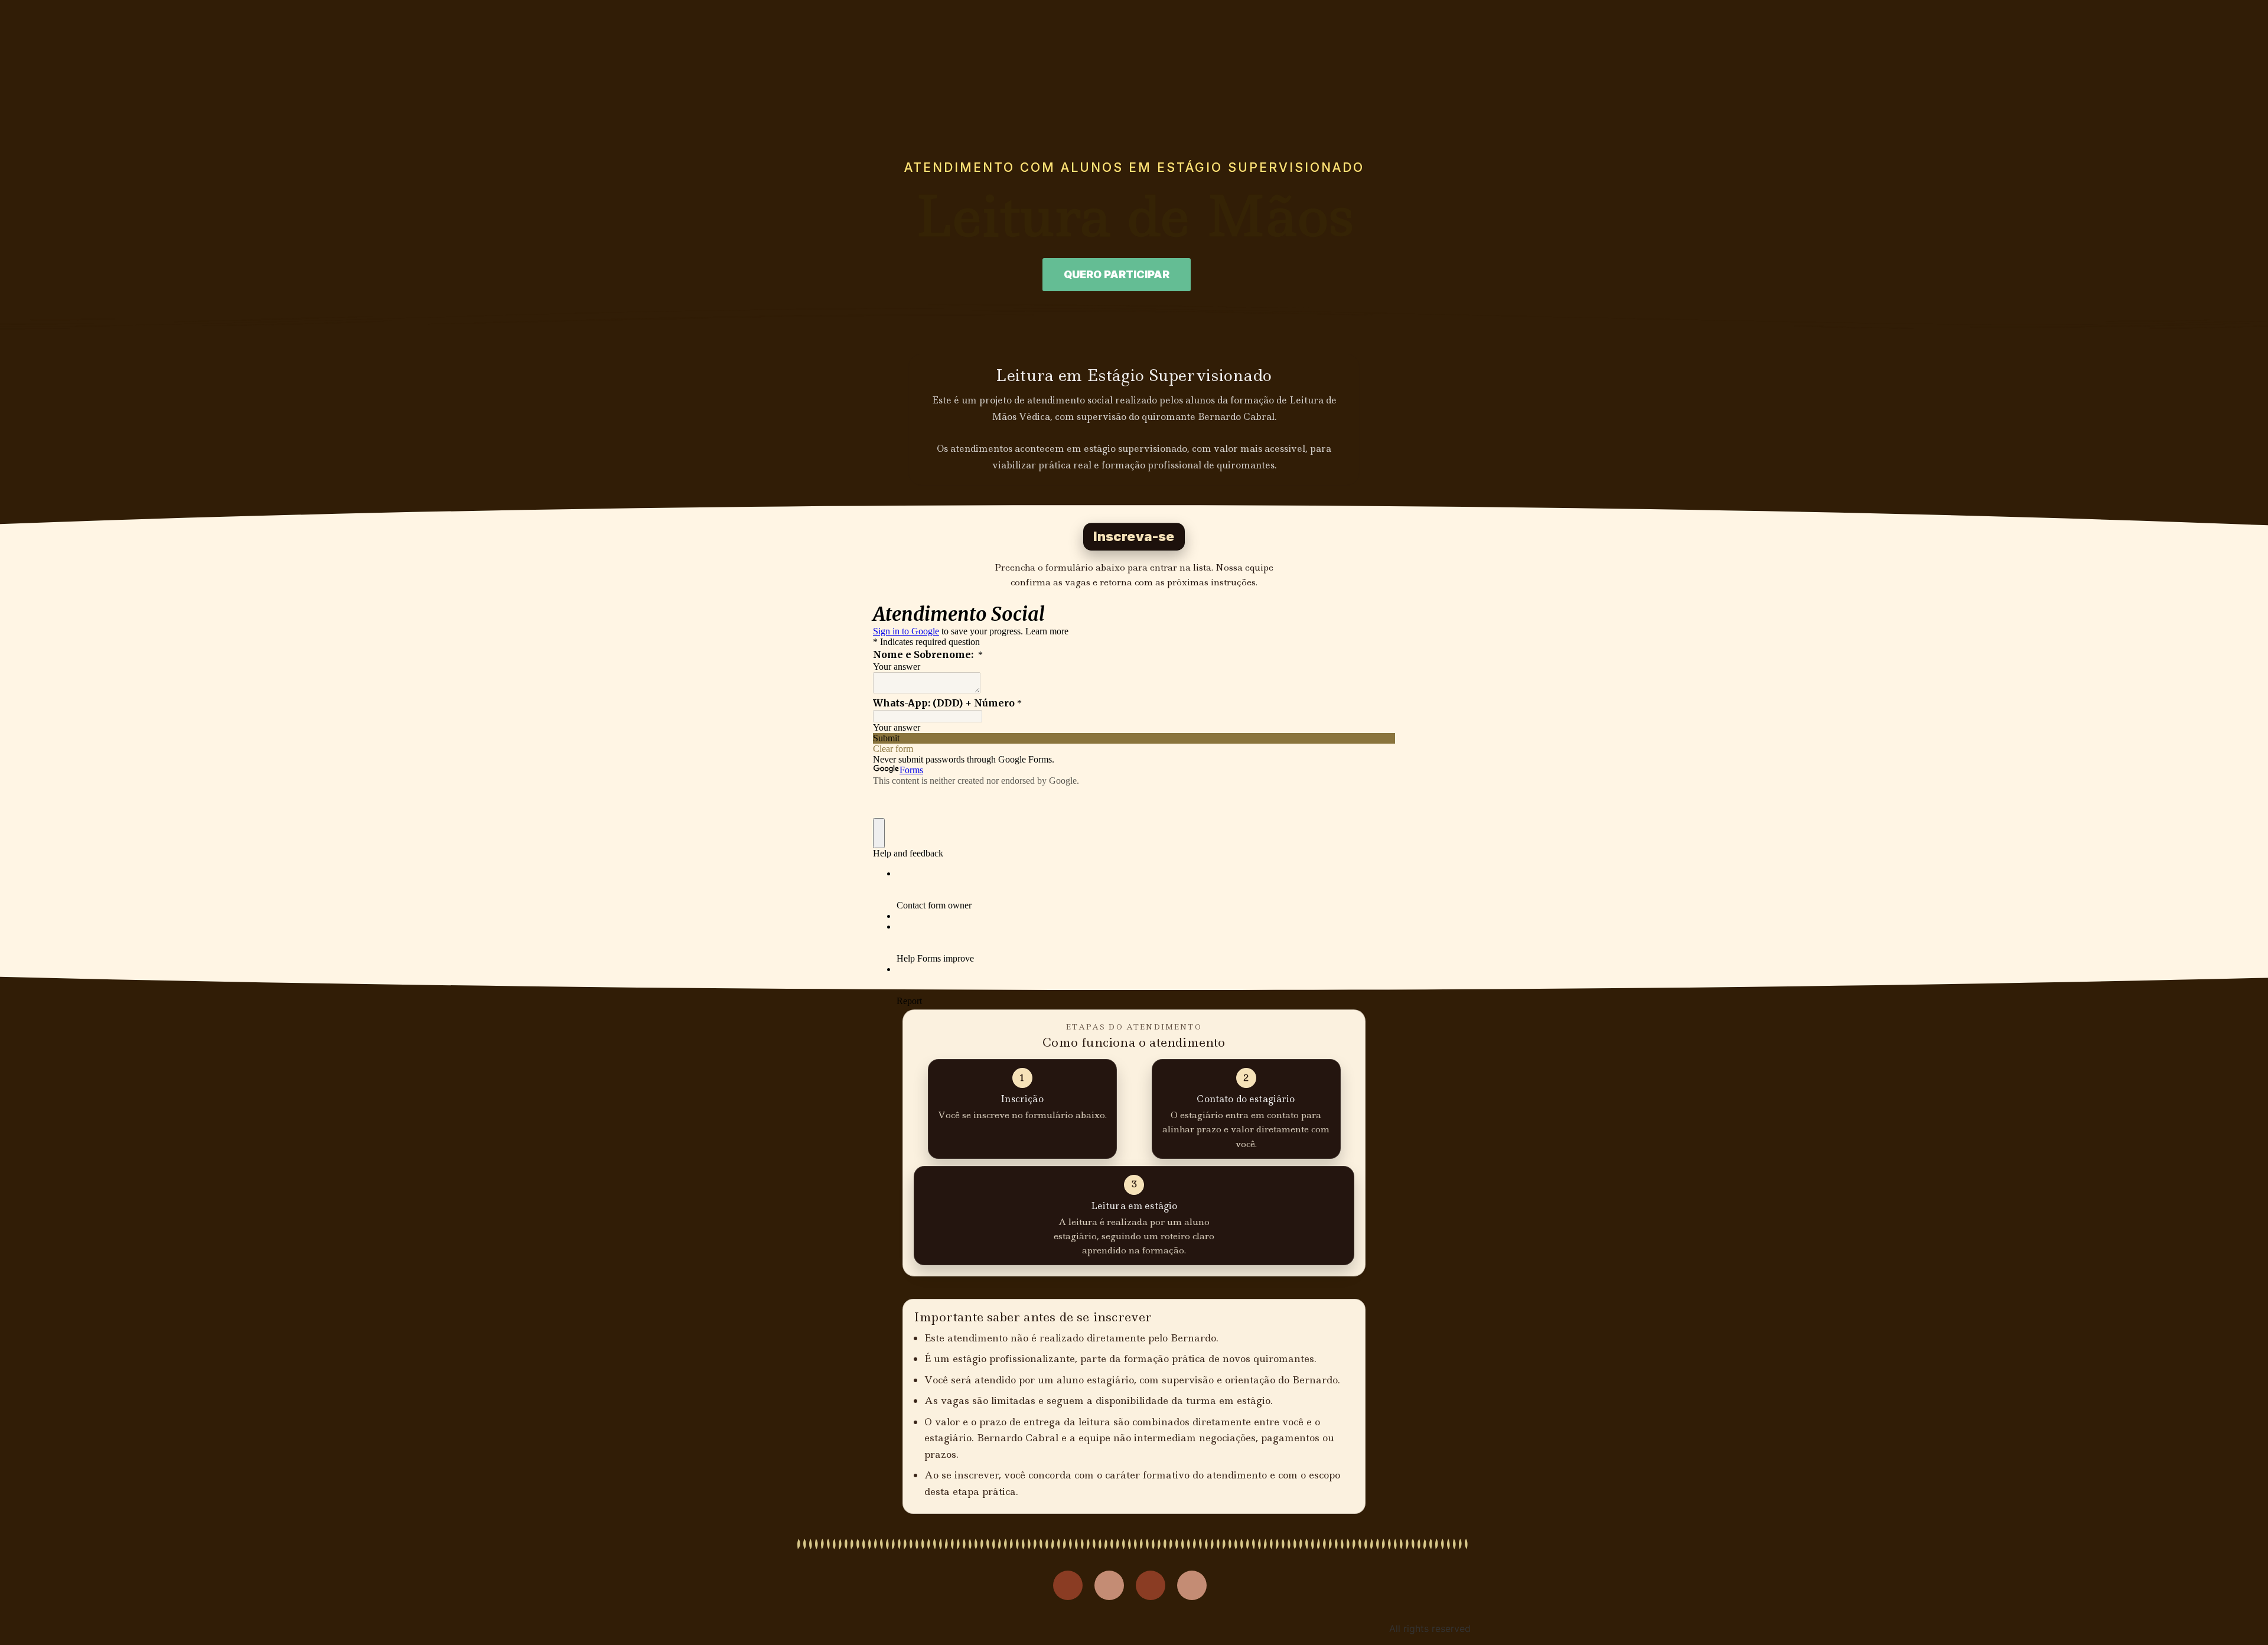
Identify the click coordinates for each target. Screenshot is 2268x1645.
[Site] (1192, 1585)
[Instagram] (1068, 1585)
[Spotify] (1151, 1585)
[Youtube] (1109, 1585)
